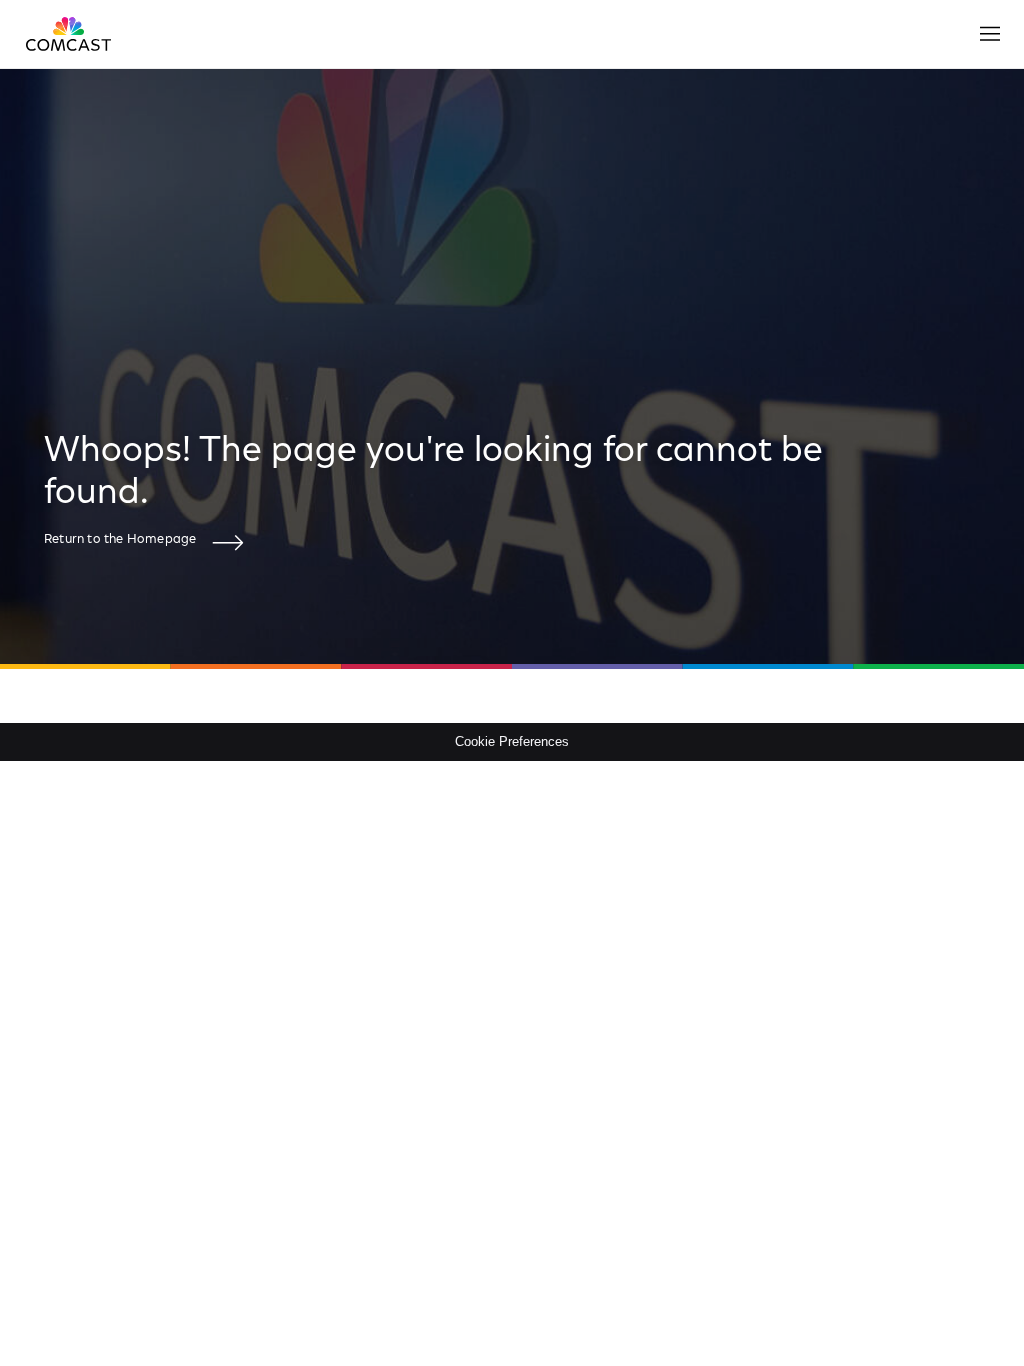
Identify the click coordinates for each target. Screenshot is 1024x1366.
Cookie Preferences (512, 741)
